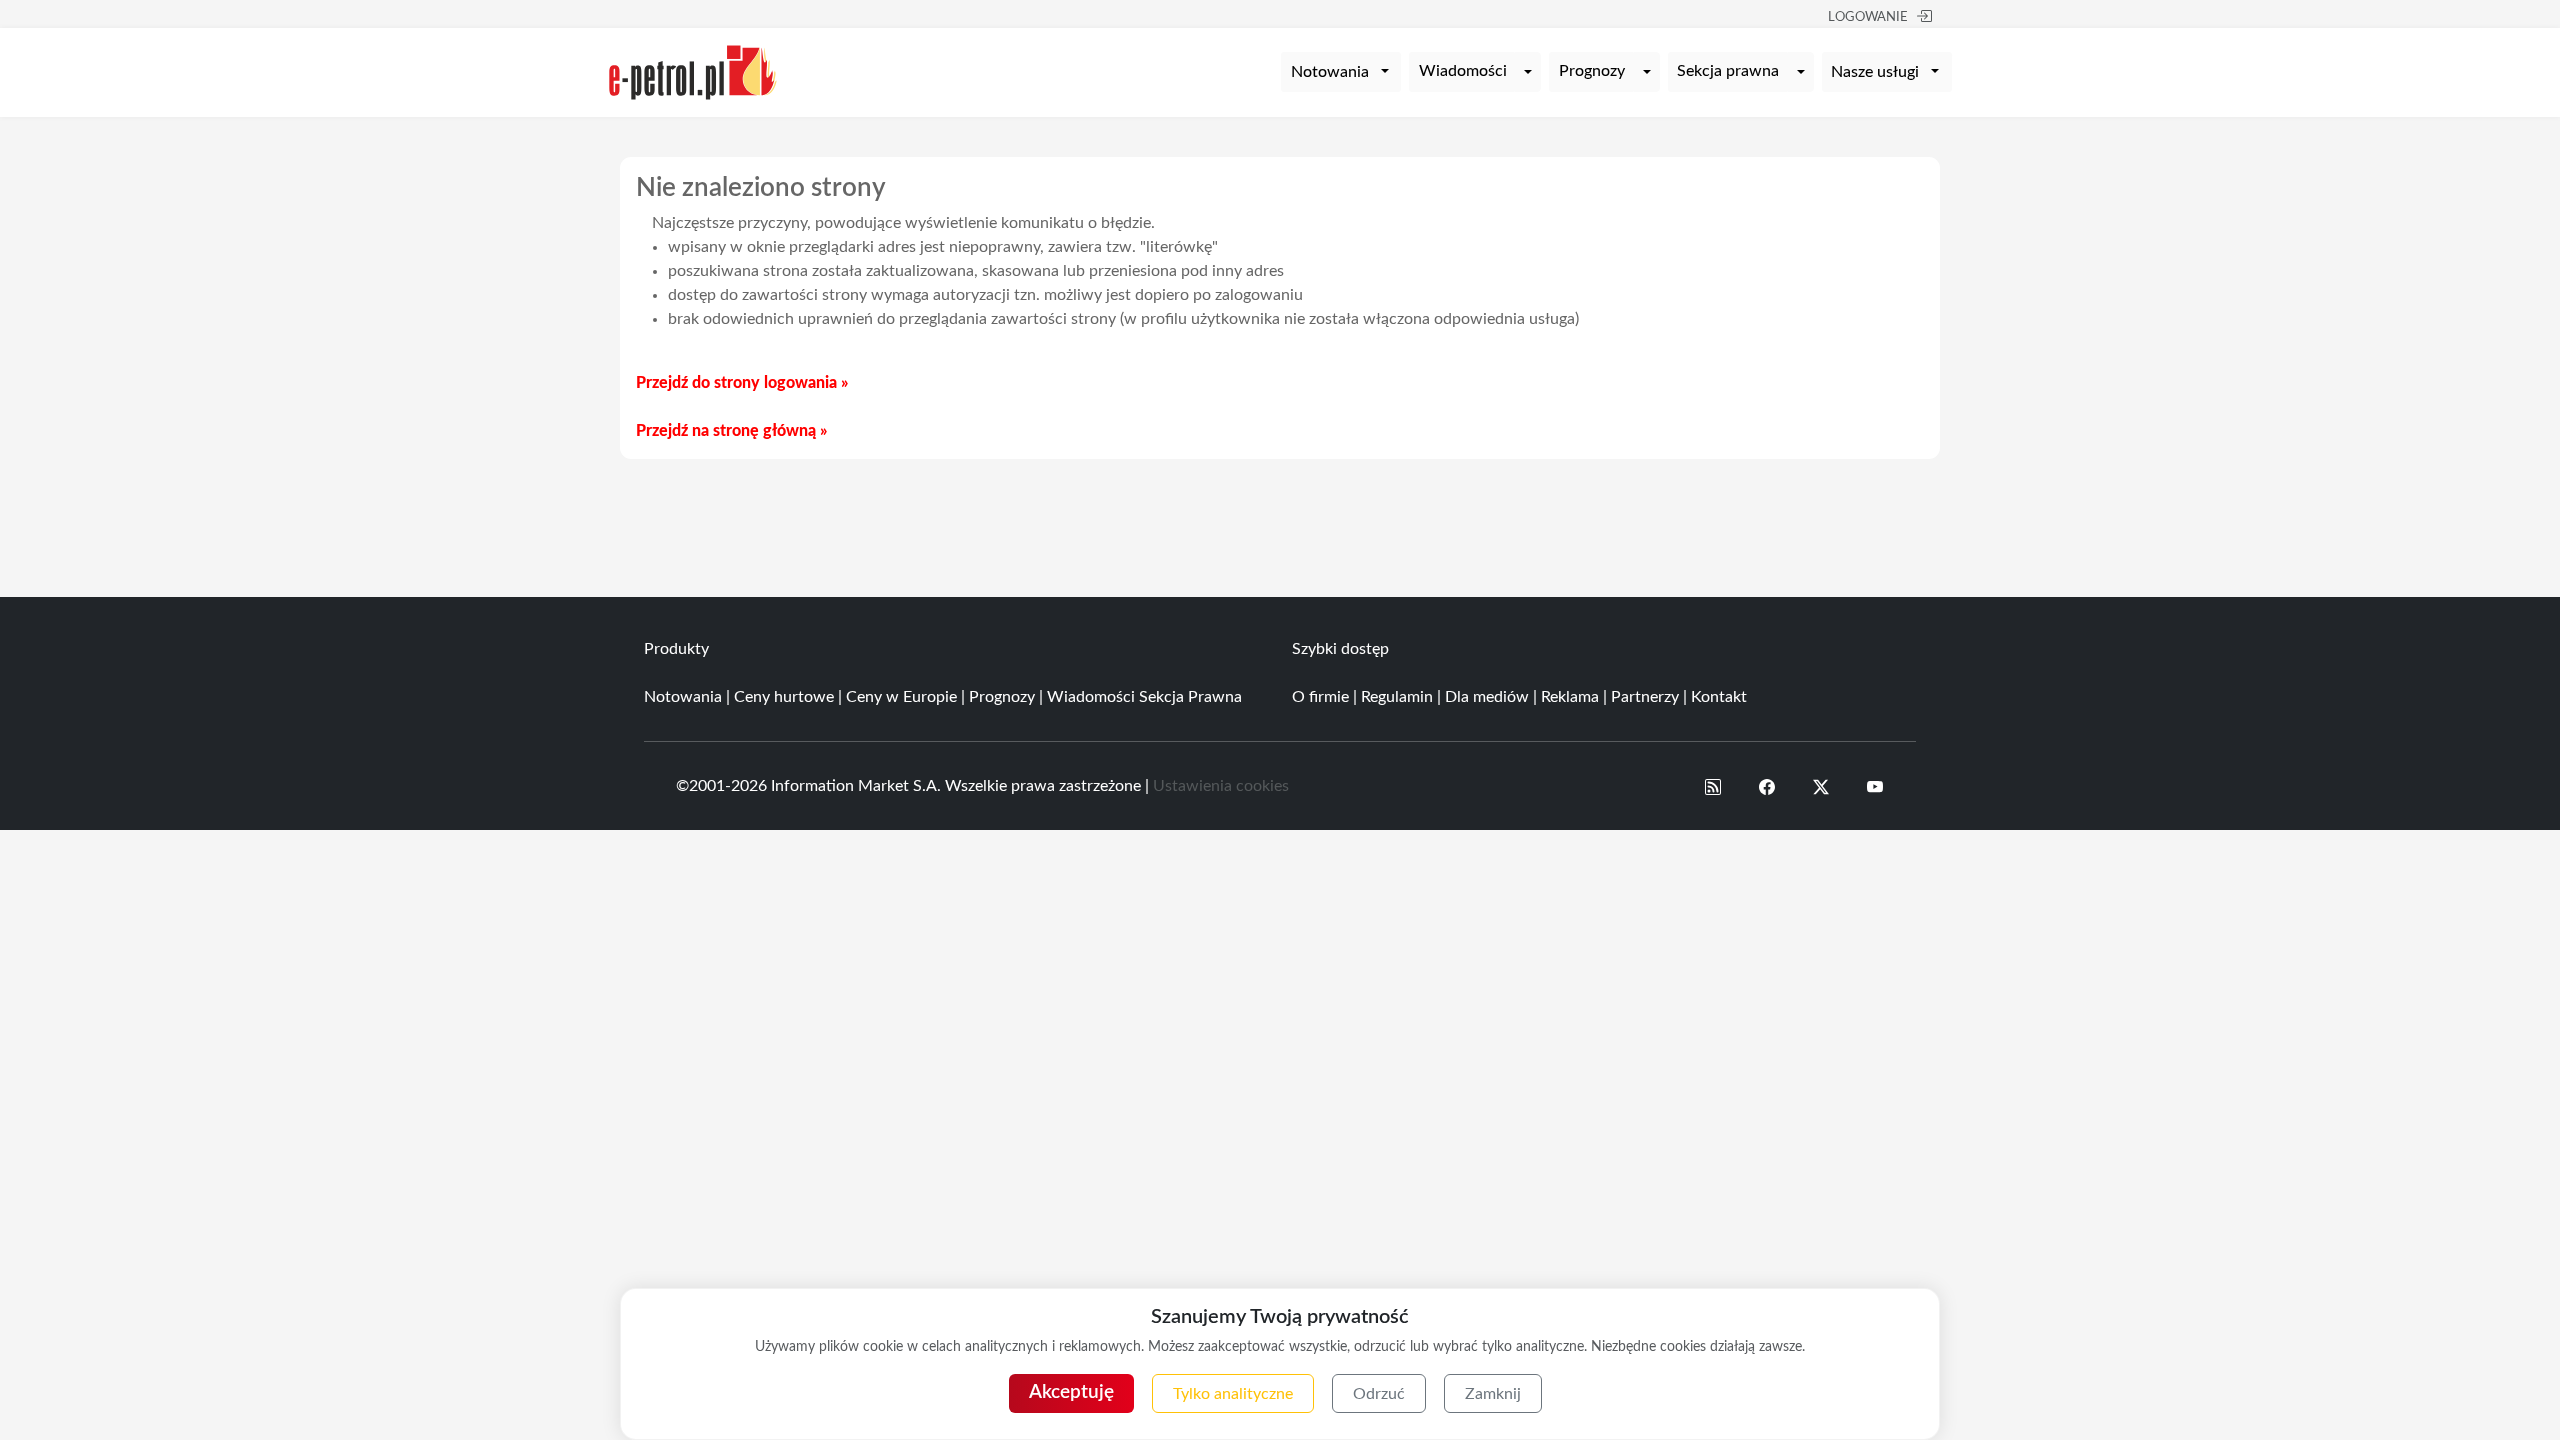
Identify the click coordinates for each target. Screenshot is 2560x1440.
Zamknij (1493, 1394)
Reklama (1570, 697)
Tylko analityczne (1233, 1394)
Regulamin (1397, 697)
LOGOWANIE (1868, 17)
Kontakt (1719, 697)
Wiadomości (1463, 71)
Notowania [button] (1330, 72)
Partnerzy (1645, 697)
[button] (1713, 786)
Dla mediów (1487, 697)
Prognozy (1592, 71)
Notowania (683, 697)
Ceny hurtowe (784, 697)
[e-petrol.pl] (693, 71)
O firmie (1320, 697)
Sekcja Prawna (1190, 697)
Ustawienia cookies (1221, 786)
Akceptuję (1071, 1392)
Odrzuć (1379, 1394)
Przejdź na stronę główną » (731, 431)
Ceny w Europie (901, 697)
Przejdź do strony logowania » (742, 383)
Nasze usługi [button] (1875, 72)
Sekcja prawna (1728, 71)
